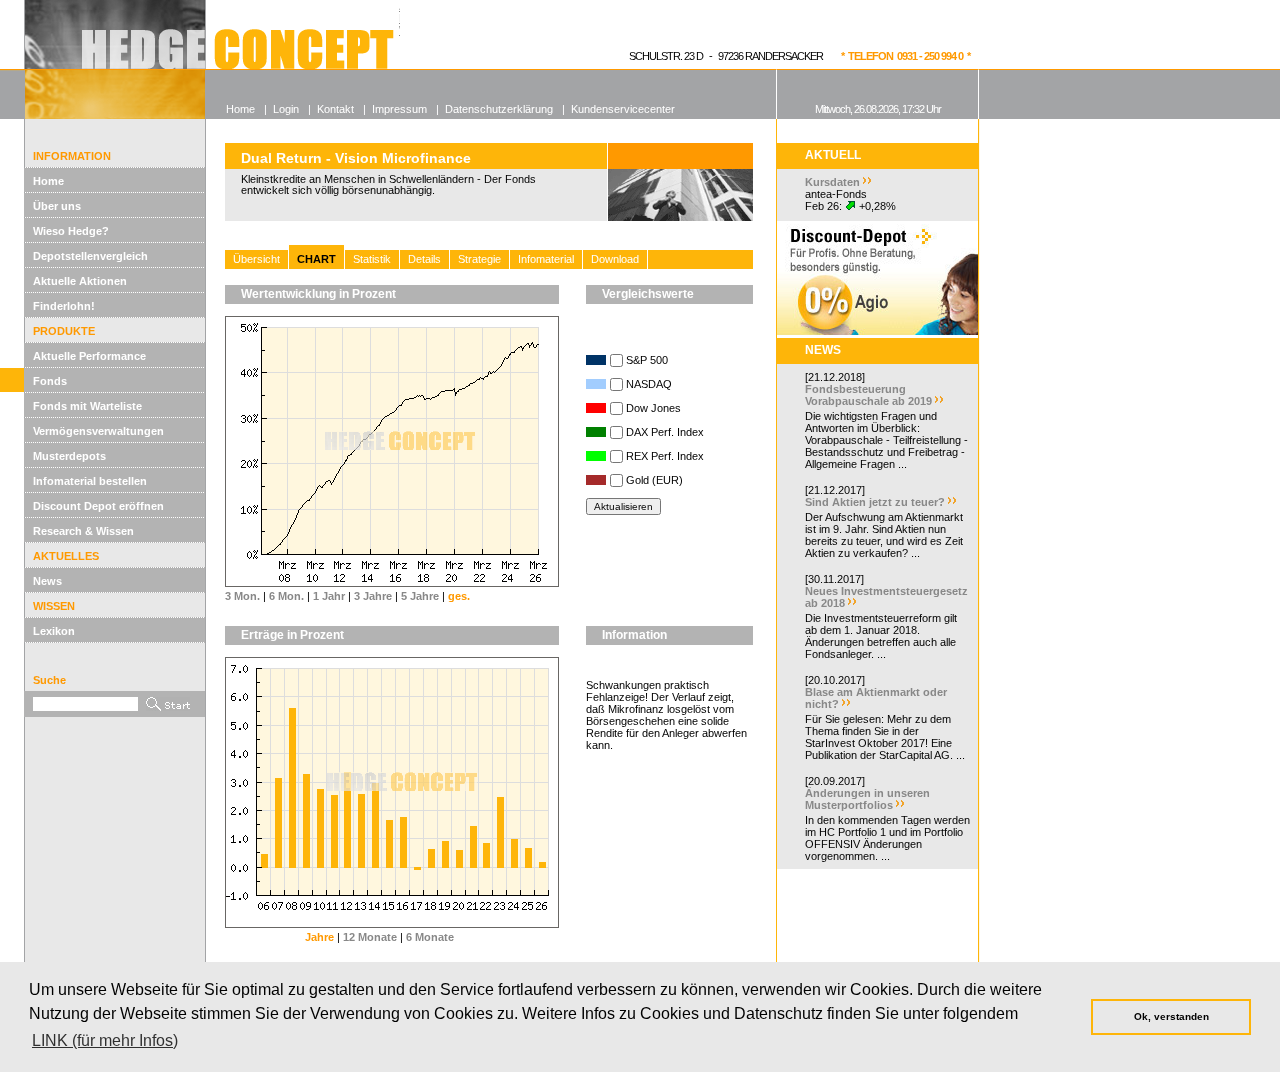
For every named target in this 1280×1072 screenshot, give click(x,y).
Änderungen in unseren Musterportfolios (867, 799)
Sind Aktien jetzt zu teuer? (875, 502)
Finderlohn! (64, 306)
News (47, 581)
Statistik (372, 259)
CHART (316, 259)
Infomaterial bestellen (90, 481)
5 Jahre (420, 596)
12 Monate (370, 937)
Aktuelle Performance (89, 356)
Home (48, 181)
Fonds (50, 381)
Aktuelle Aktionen (80, 281)
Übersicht (256, 259)
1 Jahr (329, 596)
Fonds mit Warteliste (87, 406)
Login (286, 109)
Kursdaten (832, 182)
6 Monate (430, 937)
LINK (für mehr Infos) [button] (105, 1040)
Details (424, 259)
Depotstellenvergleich (90, 256)
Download (615, 259)
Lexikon (54, 631)
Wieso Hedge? (71, 231)
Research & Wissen (83, 531)
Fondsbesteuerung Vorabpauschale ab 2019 (868, 395)
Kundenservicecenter (623, 109)
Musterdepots (69, 456)
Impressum (399, 109)
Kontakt (335, 109)
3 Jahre (373, 596)
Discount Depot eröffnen (98, 506)
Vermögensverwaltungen (98, 431)
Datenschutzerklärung (499, 109)
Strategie (479, 259)
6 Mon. (286, 596)
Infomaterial (546, 259)
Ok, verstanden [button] (1171, 1016)
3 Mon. (242, 596)
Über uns (57, 206)
